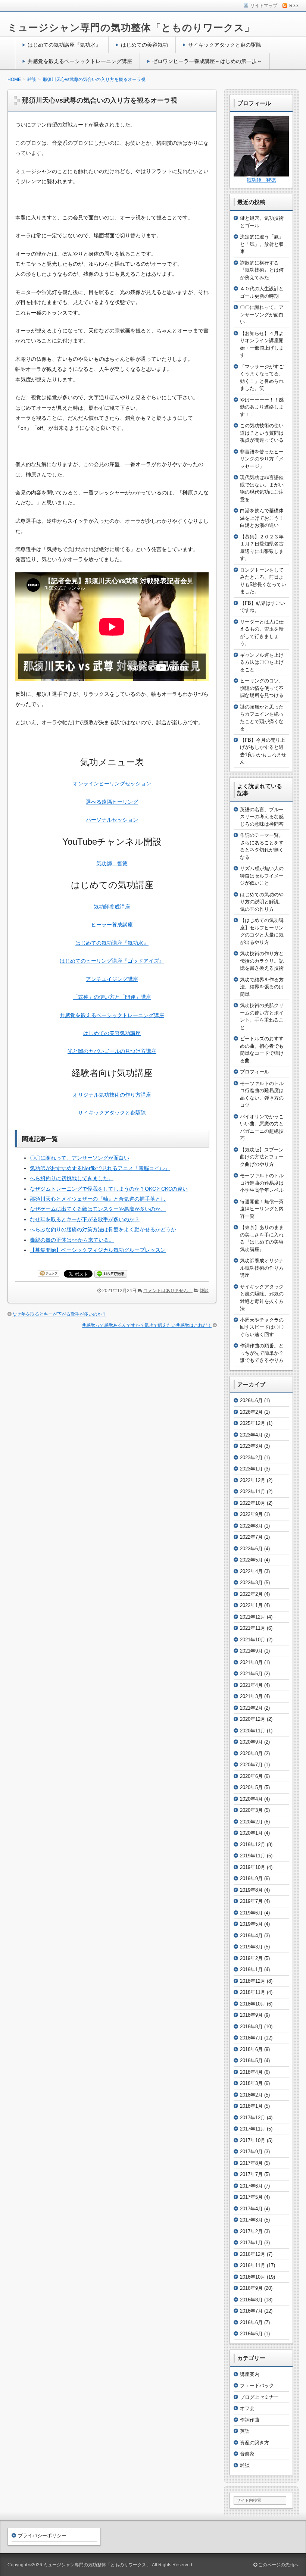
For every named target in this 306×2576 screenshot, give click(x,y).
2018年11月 (253, 1992)
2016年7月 (251, 2311)
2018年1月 (251, 2106)
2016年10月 (253, 2277)
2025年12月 (253, 1423)
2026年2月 (251, 1412)
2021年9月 (251, 1651)
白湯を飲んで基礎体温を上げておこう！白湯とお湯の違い (262, 518)
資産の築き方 (255, 2443)
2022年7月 (251, 1537)
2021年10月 (253, 1640)
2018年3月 (251, 2083)
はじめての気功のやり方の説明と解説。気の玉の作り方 (262, 902)
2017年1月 (251, 2243)
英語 (245, 2431)
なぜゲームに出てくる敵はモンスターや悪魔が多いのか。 (98, 1209)
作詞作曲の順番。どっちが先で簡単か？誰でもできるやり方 (262, 1353)
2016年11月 (253, 2265)
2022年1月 (251, 1605)
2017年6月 (251, 2186)
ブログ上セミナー (259, 2397)
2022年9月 (251, 1514)
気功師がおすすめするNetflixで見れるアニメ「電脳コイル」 (100, 1168)
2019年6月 (251, 1913)
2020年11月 (253, 1731)
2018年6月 (251, 2049)
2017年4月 (251, 2209)
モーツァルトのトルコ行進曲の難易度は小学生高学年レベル (262, 1183)
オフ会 (247, 2408)
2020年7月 (251, 1765)
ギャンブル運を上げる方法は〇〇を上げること (262, 662)
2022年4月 (251, 1571)
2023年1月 (251, 1469)
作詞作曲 (250, 2420)
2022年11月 (253, 1492)
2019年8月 (251, 1890)
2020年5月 (251, 1787)
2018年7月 (251, 2038)
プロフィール (255, 1072)
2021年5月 (251, 1674)
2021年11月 (253, 1628)
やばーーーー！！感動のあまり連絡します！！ (262, 407)
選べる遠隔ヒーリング (112, 802)
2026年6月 (251, 1400)
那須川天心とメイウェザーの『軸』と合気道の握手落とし (98, 1199)
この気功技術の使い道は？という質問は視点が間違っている (262, 433)
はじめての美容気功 (144, 45)
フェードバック (257, 2386)
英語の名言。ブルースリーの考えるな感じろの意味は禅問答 (262, 817)
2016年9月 (251, 2288)
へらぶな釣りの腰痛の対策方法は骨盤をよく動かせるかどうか (103, 1229)
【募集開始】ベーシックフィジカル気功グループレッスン (98, 1250)
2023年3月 (251, 1446)
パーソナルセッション (112, 820)
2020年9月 (251, 1742)
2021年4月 (251, 1685)
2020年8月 (251, 1753)
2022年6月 (251, 1549)
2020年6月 (251, 1776)
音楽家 (247, 2454)
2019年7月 (251, 1901)
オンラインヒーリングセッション (112, 784)
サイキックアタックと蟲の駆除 (225, 45)
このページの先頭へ (278, 2565)
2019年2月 (251, 1958)
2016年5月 (251, 2334)
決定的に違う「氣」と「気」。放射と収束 (262, 244)
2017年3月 (251, 2220)
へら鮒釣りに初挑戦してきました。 (72, 1178)
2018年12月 (253, 1981)
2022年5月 (251, 1560)
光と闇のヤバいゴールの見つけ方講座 (112, 1051)
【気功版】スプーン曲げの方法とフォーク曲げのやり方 (262, 1157)
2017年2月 (251, 2231)
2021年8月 (251, 1662)
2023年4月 (251, 1435)
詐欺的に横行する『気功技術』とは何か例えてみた (262, 270)
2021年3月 (251, 1696)
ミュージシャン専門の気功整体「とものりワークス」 (131, 28)
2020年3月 (251, 1810)
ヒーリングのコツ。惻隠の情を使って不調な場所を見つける (262, 688)
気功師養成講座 (112, 907)
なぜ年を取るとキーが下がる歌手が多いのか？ (85, 1219)
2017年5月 (251, 2197)
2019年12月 (253, 1845)
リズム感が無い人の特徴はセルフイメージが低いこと (262, 876)
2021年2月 (251, 1708)
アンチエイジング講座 (112, 979)
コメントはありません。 (168, 1291)
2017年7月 (251, 2174)
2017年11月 (253, 2129)
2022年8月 (251, 1526)
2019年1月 (251, 1969)
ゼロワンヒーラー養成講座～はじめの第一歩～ (207, 61)
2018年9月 (251, 2015)
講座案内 (250, 2374)
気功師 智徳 (112, 863)
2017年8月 (251, 2163)
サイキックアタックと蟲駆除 (112, 1113)
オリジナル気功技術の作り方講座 (112, 1095)
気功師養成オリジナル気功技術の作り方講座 (262, 1268)
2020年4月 (251, 1799)
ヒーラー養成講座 (112, 925)
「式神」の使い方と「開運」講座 (112, 997)
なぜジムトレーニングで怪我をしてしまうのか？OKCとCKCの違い (109, 1189)
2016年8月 (251, 2300)
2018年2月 (251, 2095)
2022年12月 (253, 1480)
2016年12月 (253, 2254)
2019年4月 (251, 1936)
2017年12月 (253, 2118)
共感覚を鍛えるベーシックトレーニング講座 (80, 61)
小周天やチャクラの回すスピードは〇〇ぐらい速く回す (262, 1327)
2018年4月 (251, 2072)
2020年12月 (253, 1719)
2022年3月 (251, 1583)
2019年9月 (251, 1878)
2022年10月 (253, 1503)
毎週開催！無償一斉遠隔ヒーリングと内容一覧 (262, 1209)
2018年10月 (253, 2004)
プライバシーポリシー (42, 2536)
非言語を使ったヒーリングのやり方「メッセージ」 (262, 459)
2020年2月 (251, 1822)
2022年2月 (251, 1594)
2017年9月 (251, 2152)
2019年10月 (253, 1867)
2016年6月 (251, 2322)
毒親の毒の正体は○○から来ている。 (72, 1240)
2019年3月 (251, 1947)
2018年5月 (251, 2061)
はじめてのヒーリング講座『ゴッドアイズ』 (112, 961)
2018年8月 (251, 2027)
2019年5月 (251, 1924)
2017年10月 (253, 2140)
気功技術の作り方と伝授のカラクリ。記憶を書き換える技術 (262, 961)
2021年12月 (253, 1617)
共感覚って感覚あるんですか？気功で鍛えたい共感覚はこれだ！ (147, 1325)
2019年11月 (253, 1856)
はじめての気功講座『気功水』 (64, 45)
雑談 (204, 1291)
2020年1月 (251, 1833)
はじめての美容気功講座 (112, 1033)
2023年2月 (251, 1458)
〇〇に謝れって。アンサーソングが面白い (79, 1158)
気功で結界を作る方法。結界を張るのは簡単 (262, 987)
